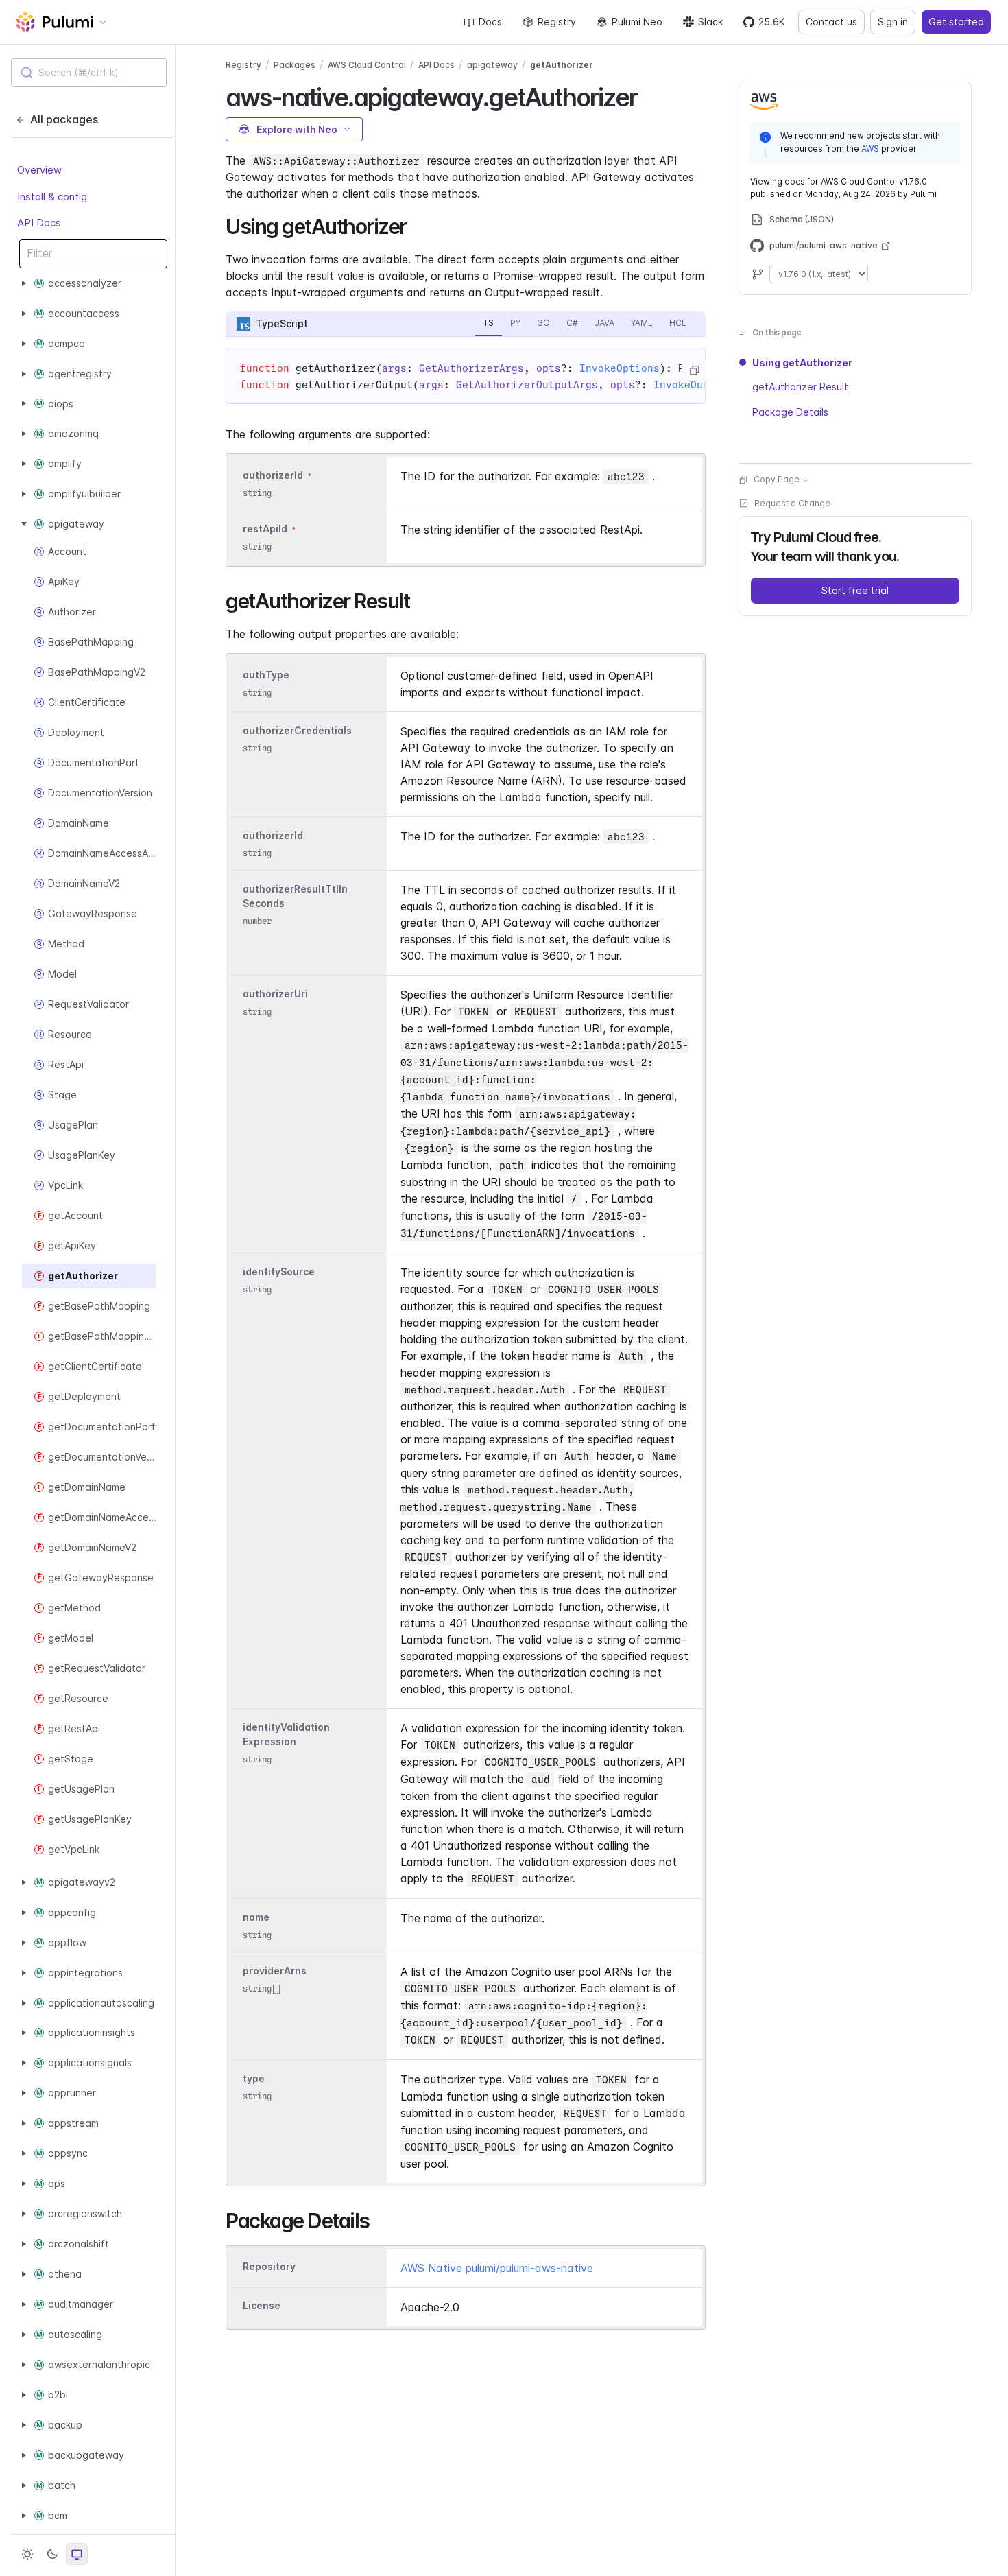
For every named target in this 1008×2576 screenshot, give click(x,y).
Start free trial (855, 591)
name (256, 1917)
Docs (490, 22)
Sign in (893, 22)
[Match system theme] (77, 2554)
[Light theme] (27, 2554)
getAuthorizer (562, 65)
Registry (557, 22)
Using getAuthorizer (802, 363)
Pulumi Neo (637, 22)
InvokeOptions (620, 368)
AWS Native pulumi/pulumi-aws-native (497, 2268)
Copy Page (777, 480)
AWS (870, 149)
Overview (39, 170)
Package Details (790, 412)
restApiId (265, 529)
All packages (64, 119)
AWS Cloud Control (367, 65)
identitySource (279, 1272)
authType (266, 675)
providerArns (275, 1971)
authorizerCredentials (297, 730)
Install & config (52, 196)
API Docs (39, 223)
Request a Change (792, 504)
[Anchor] (649, 95)
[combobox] (89, 73)
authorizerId (273, 475)
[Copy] (694, 370)
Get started (956, 22)
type (254, 2078)
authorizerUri (275, 994)
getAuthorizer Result (800, 387)
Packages (295, 65)
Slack (710, 22)
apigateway (492, 65)
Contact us (831, 22)
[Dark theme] (52, 2554)
